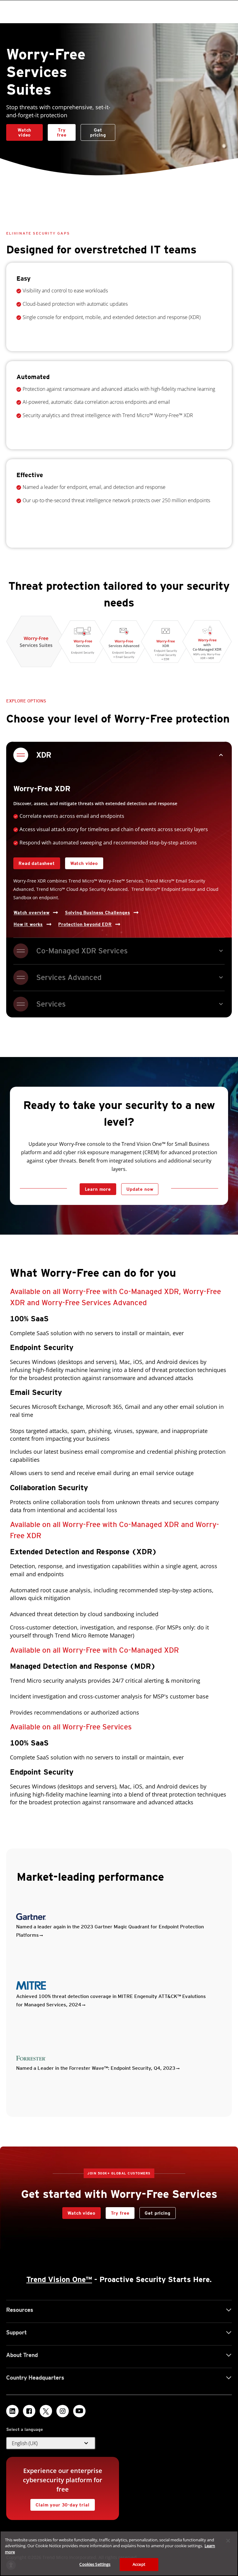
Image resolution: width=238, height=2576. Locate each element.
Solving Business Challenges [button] (98, 913)
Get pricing (98, 132)
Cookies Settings (95, 2564)
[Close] (228, 2541)
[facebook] (29, 2411)
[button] (51, 2443)
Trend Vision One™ (59, 2279)
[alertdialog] (119, 2553)
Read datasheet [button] (37, 863)
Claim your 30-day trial (60, 2503)
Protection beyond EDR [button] (85, 924)
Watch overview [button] (32, 913)
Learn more (98, 1189)
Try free (57, 131)
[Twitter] (46, 2411)
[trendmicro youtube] (79, 2411)
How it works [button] (28, 924)
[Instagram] (63, 2411)
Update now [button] (140, 1189)
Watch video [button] (24, 132)
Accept (139, 2564)
